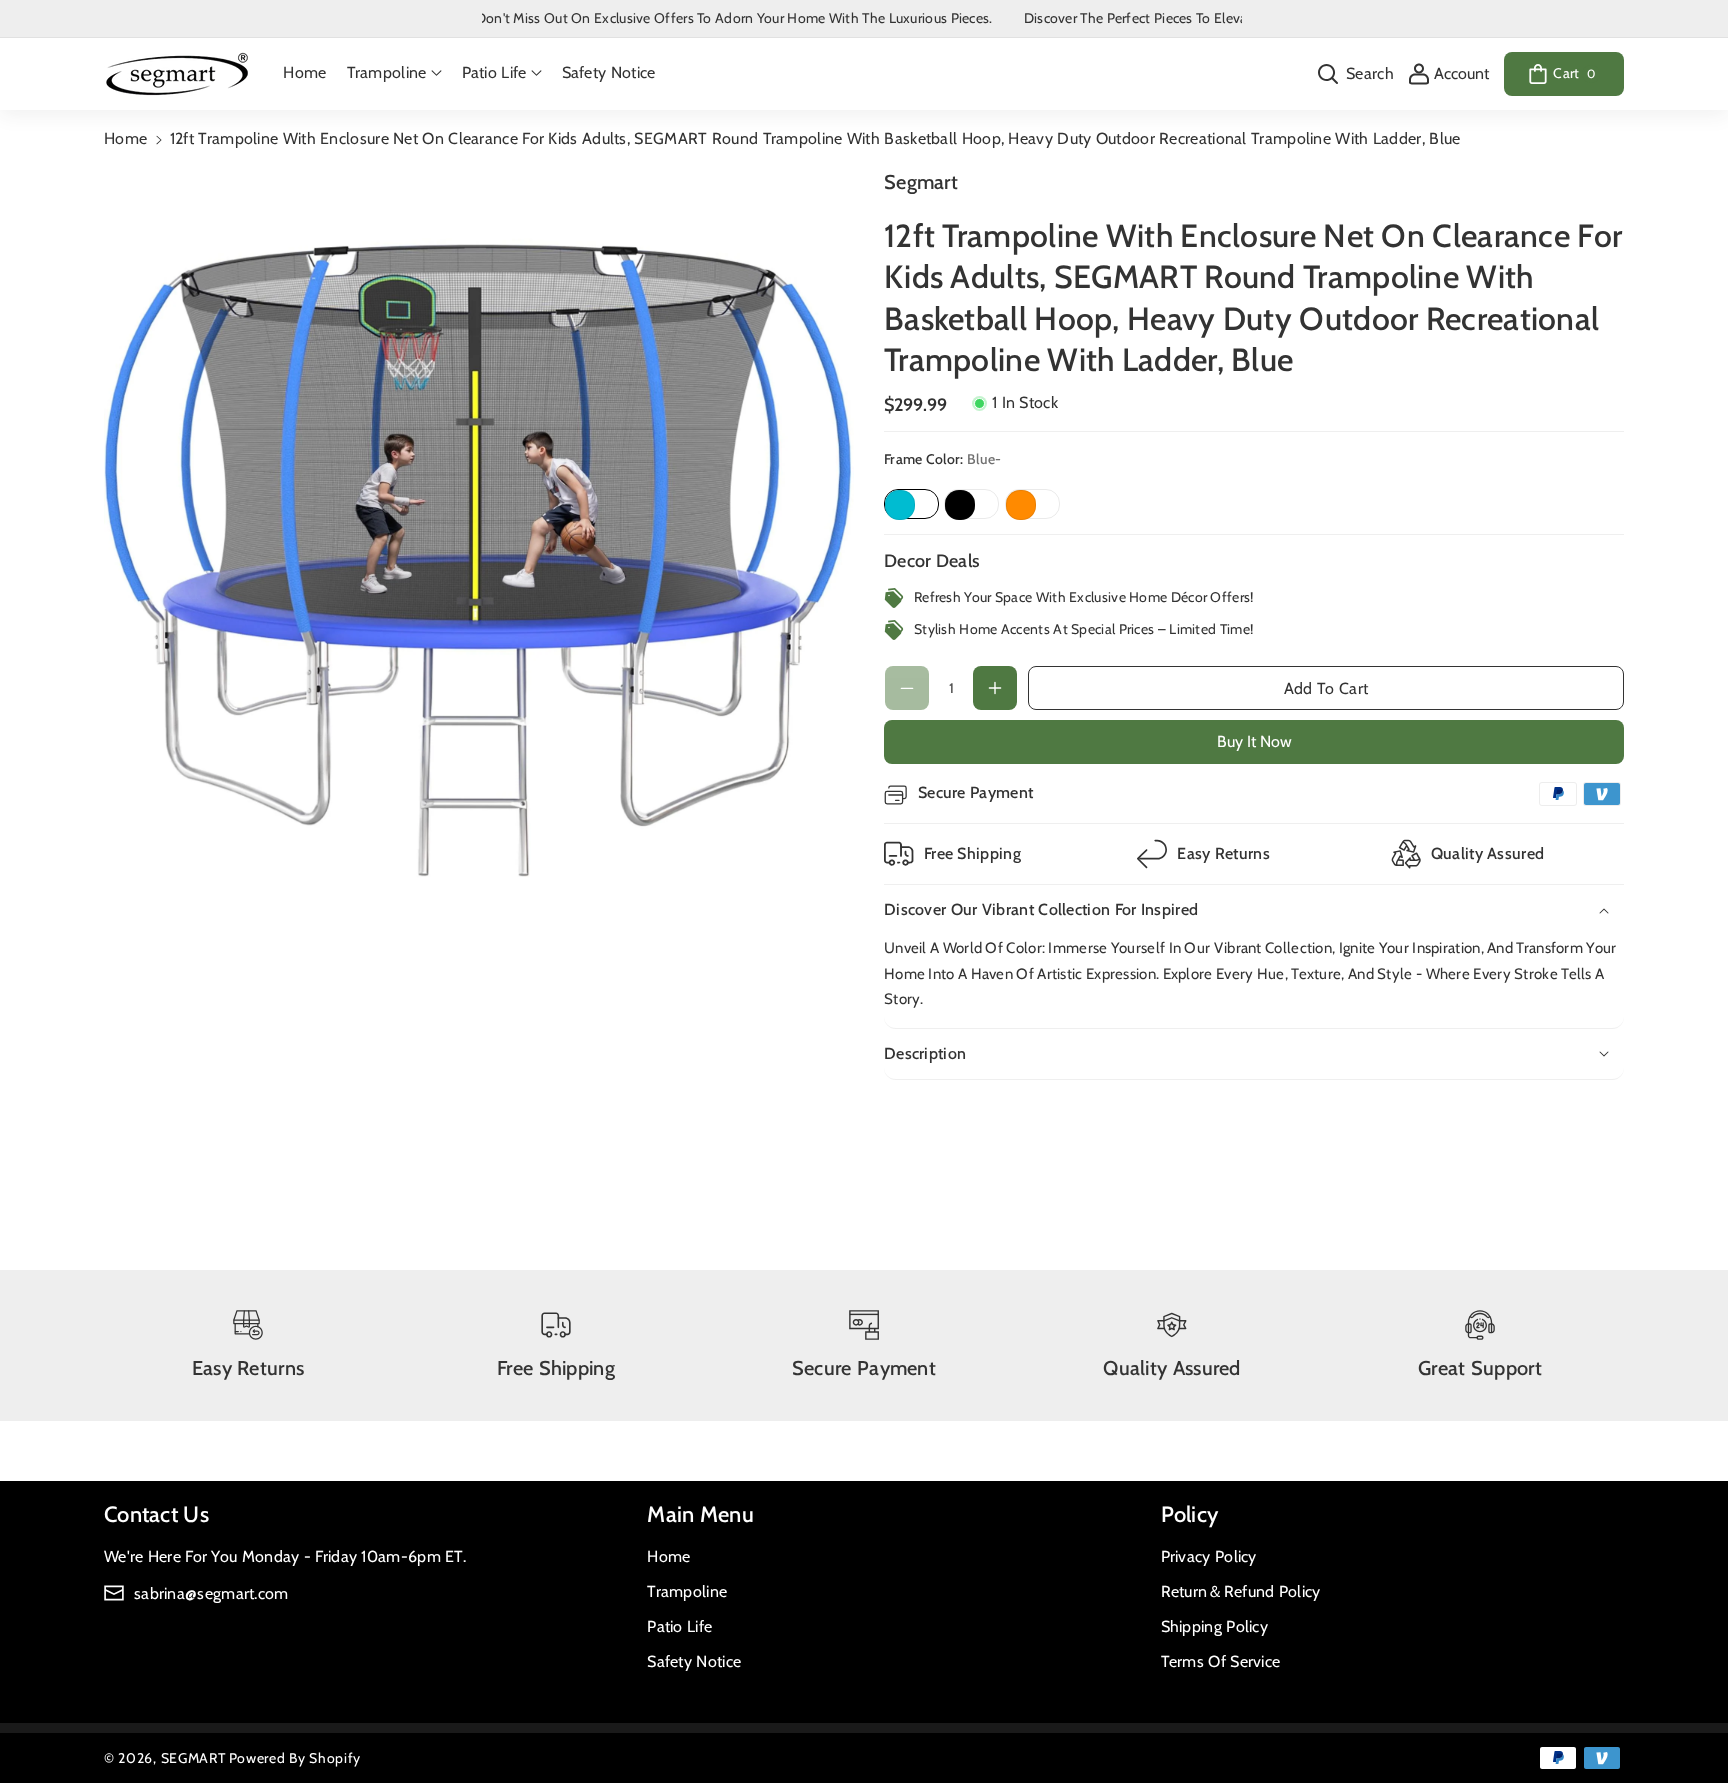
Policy (1190, 1514)
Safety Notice (694, 1661)
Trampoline (687, 1591)
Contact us (156, 1514)
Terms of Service (1221, 1661)
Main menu (700, 1514)
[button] (394, 73)
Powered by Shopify (295, 1758)
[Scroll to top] (1685, 1720)
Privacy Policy (1209, 1556)
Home (125, 138)
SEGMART (193, 1758)
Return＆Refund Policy (1241, 1591)
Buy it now (1254, 741)
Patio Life (679, 1626)
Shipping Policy (1215, 1626)
